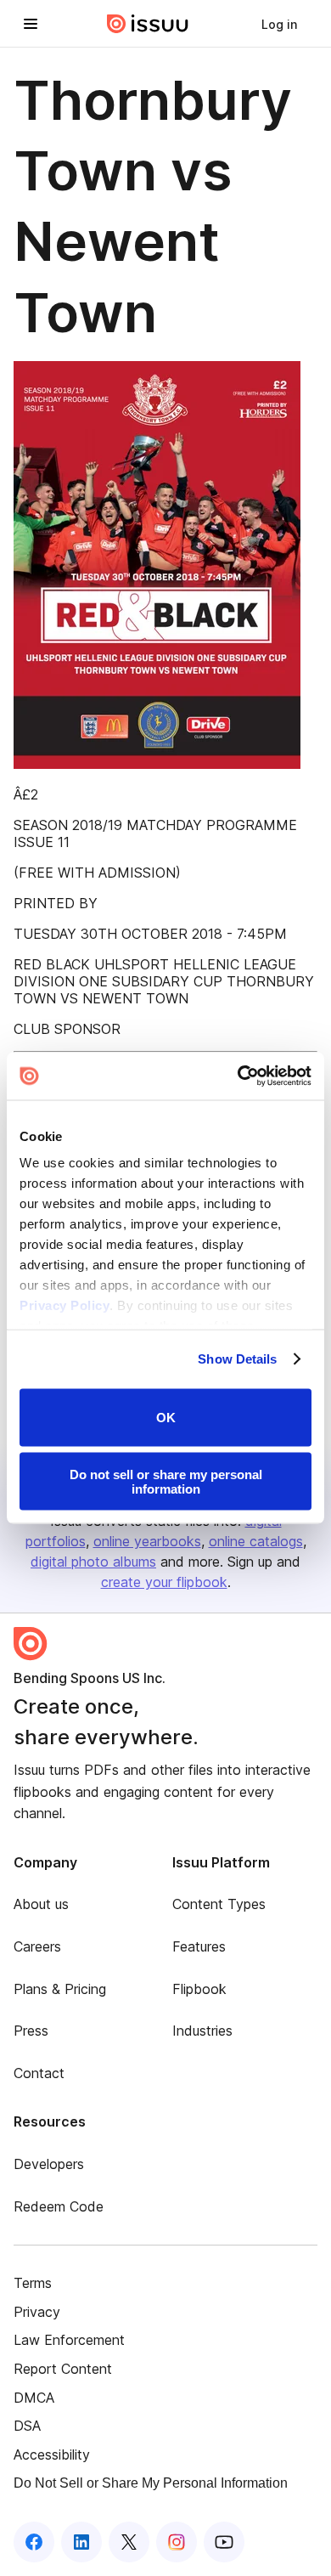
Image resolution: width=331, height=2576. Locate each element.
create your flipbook (164, 1582)
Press (31, 2031)
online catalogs (256, 1541)
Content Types (219, 1904)
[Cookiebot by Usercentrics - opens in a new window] (238, 1076)
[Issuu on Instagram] (177, 2542)
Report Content (63, 2369)
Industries (202, 2031)
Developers (49, 2164)
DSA (27, 2426)
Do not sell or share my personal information (166, 1482)
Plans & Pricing (60, 1989)
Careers (37, 1946)
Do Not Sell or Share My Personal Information (151, 2483)
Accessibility (52, 2455)
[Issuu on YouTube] (224, 2542)
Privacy (37, 2312)
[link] (279, 24)
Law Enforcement (69, 2340)
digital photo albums (93, 1562)
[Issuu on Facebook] (34, 2542)
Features (199, 1946)
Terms (33, 2283)
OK (166, 1418)
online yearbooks (147, 1541)
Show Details (237, 1359)
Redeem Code (59, 2206)
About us (41, 1904)
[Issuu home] (148, 24)
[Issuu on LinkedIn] (81, 2542)
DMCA (34, 2398)
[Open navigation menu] (31, 24)
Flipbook (199, 1989)
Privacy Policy (65, 1305)
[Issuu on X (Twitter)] (129, 2542)
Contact (39, 2073)
